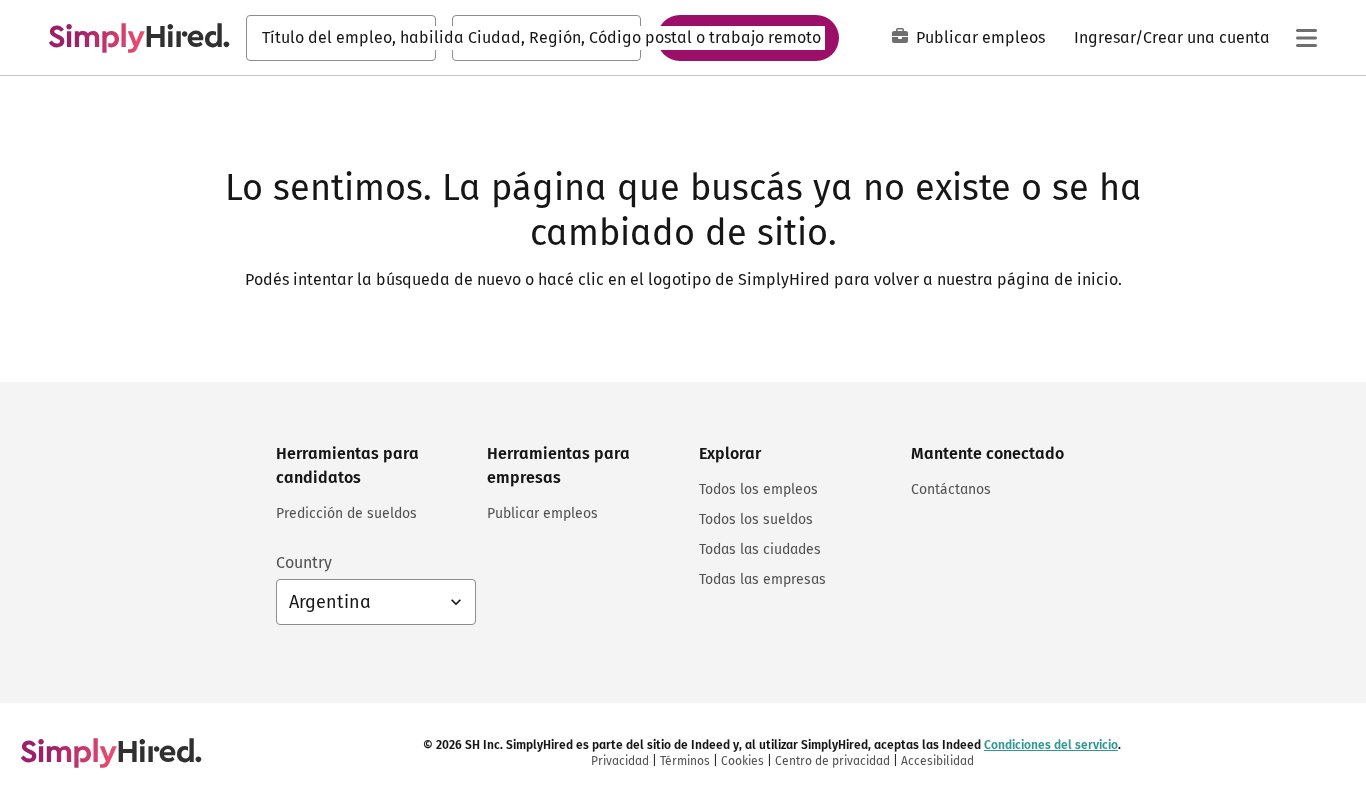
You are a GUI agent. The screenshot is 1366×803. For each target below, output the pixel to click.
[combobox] (341, 38)
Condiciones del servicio (1051, 745)
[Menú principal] (1306, 38)
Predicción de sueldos (346, 513)
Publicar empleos (980, 37)
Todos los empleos (758, 489)
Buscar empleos (748, 37)
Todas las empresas (762, 579)
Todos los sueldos (756, 519)
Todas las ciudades (760, 549)
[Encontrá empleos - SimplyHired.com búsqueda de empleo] (139, 38)
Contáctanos (951, 489)
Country (304, 562)
